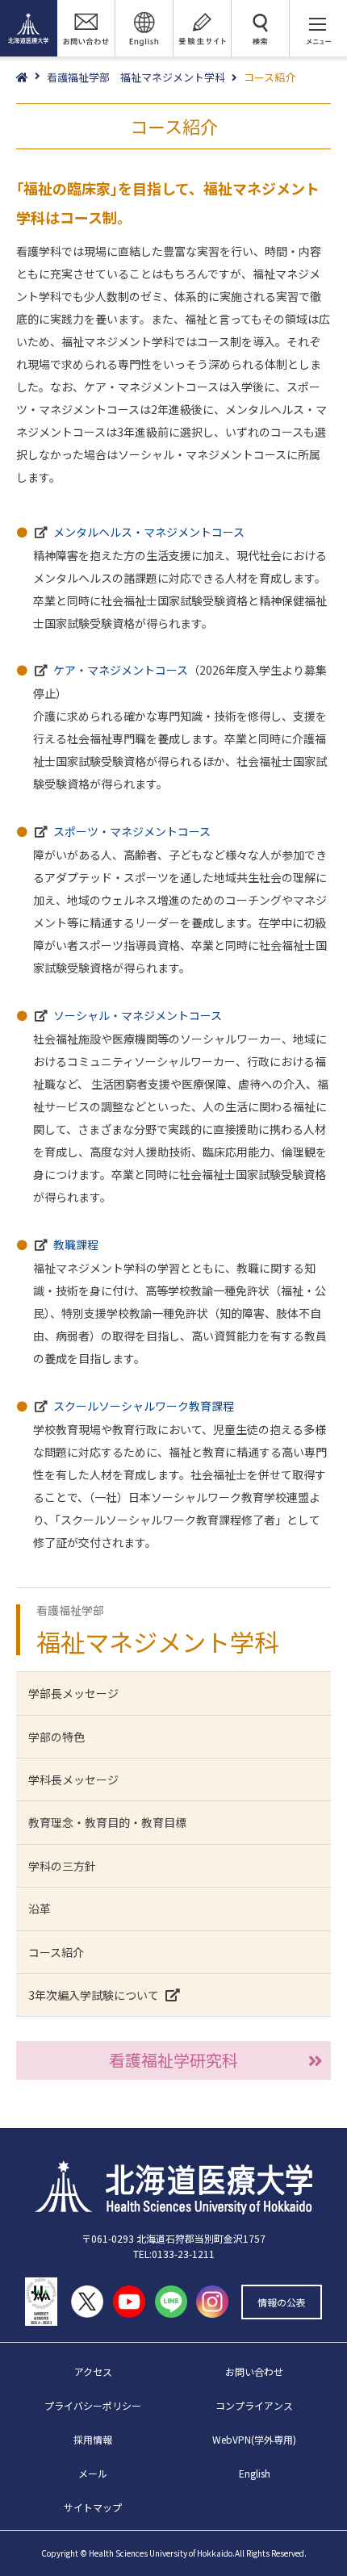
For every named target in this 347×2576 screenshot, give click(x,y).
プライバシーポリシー (93, 2405)
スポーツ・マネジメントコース (132, 831)
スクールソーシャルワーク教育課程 (144, 1406)
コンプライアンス (254, 2405)
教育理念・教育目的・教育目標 (107, 1822)
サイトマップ (93, 2507)
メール (93, 2473)
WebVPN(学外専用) (254, 2439)
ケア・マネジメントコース (121, 670)
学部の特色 (56, 1737)
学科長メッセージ (73, 1779)
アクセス (93, 2371)
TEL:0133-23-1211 (174, 2254)
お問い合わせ (254, 2371)
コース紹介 (56, 1952)
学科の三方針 (62, 1866)
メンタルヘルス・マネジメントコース (149, 532)
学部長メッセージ (73, 1693)
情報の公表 (282, 2302)
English (255, 2473)
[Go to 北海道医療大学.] (31, 78)
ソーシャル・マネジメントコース (138, 1015)
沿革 (40, 1909)
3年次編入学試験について (94, 1995)
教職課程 (76, 1244)
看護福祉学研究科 (173, 2060)
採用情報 (93, 2439)
